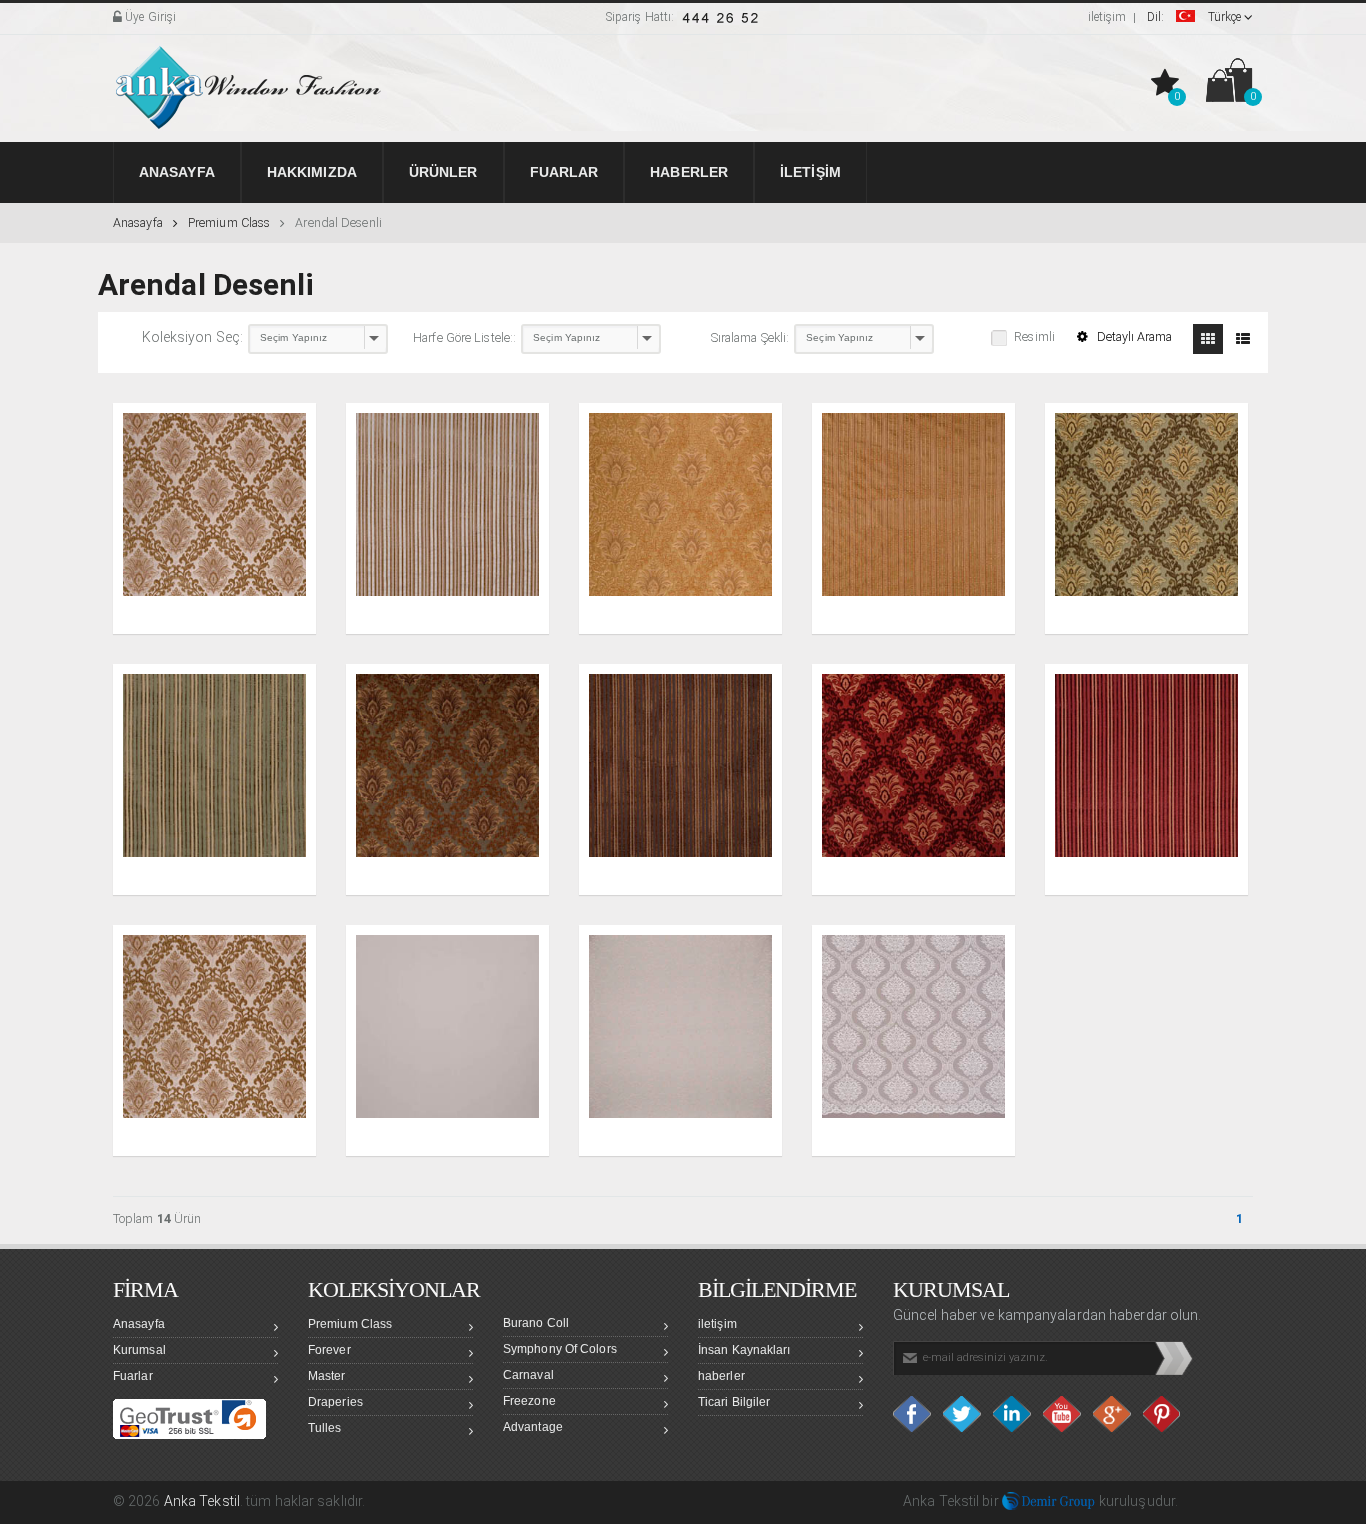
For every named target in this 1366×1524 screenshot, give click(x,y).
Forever (329, 1350)
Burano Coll (536, 1323)
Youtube (1063, 1414)
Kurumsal (139, 1350)
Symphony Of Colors (560, 1349)
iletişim (1107, 17)
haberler (721, 1376)
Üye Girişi (149, 17)
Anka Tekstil (202, 1501)
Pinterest (1163, 1414)
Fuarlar (133, 1376)
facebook (913, 1414)
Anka (919, 1501)
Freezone (529, 1401)
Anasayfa (138, 222)
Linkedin (1013, 1414)
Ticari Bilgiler (734, 1402)
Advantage (533, 1427)
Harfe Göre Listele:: (464, 337)
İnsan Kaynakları (744, 1350)
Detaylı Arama (1133, 336)
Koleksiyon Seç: (193, 337)
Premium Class (229, 222)
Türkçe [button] (1195, 17)
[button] (1167, 84)
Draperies (335, 1402)
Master (327, 1376)
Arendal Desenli (338, 222)
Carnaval (528, 1375)
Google (1113, 1414)
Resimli (1034, 336)
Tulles (325, 1428)
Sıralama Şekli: (750, 337)
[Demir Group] (1049, 1501)
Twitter (963, 1414)
